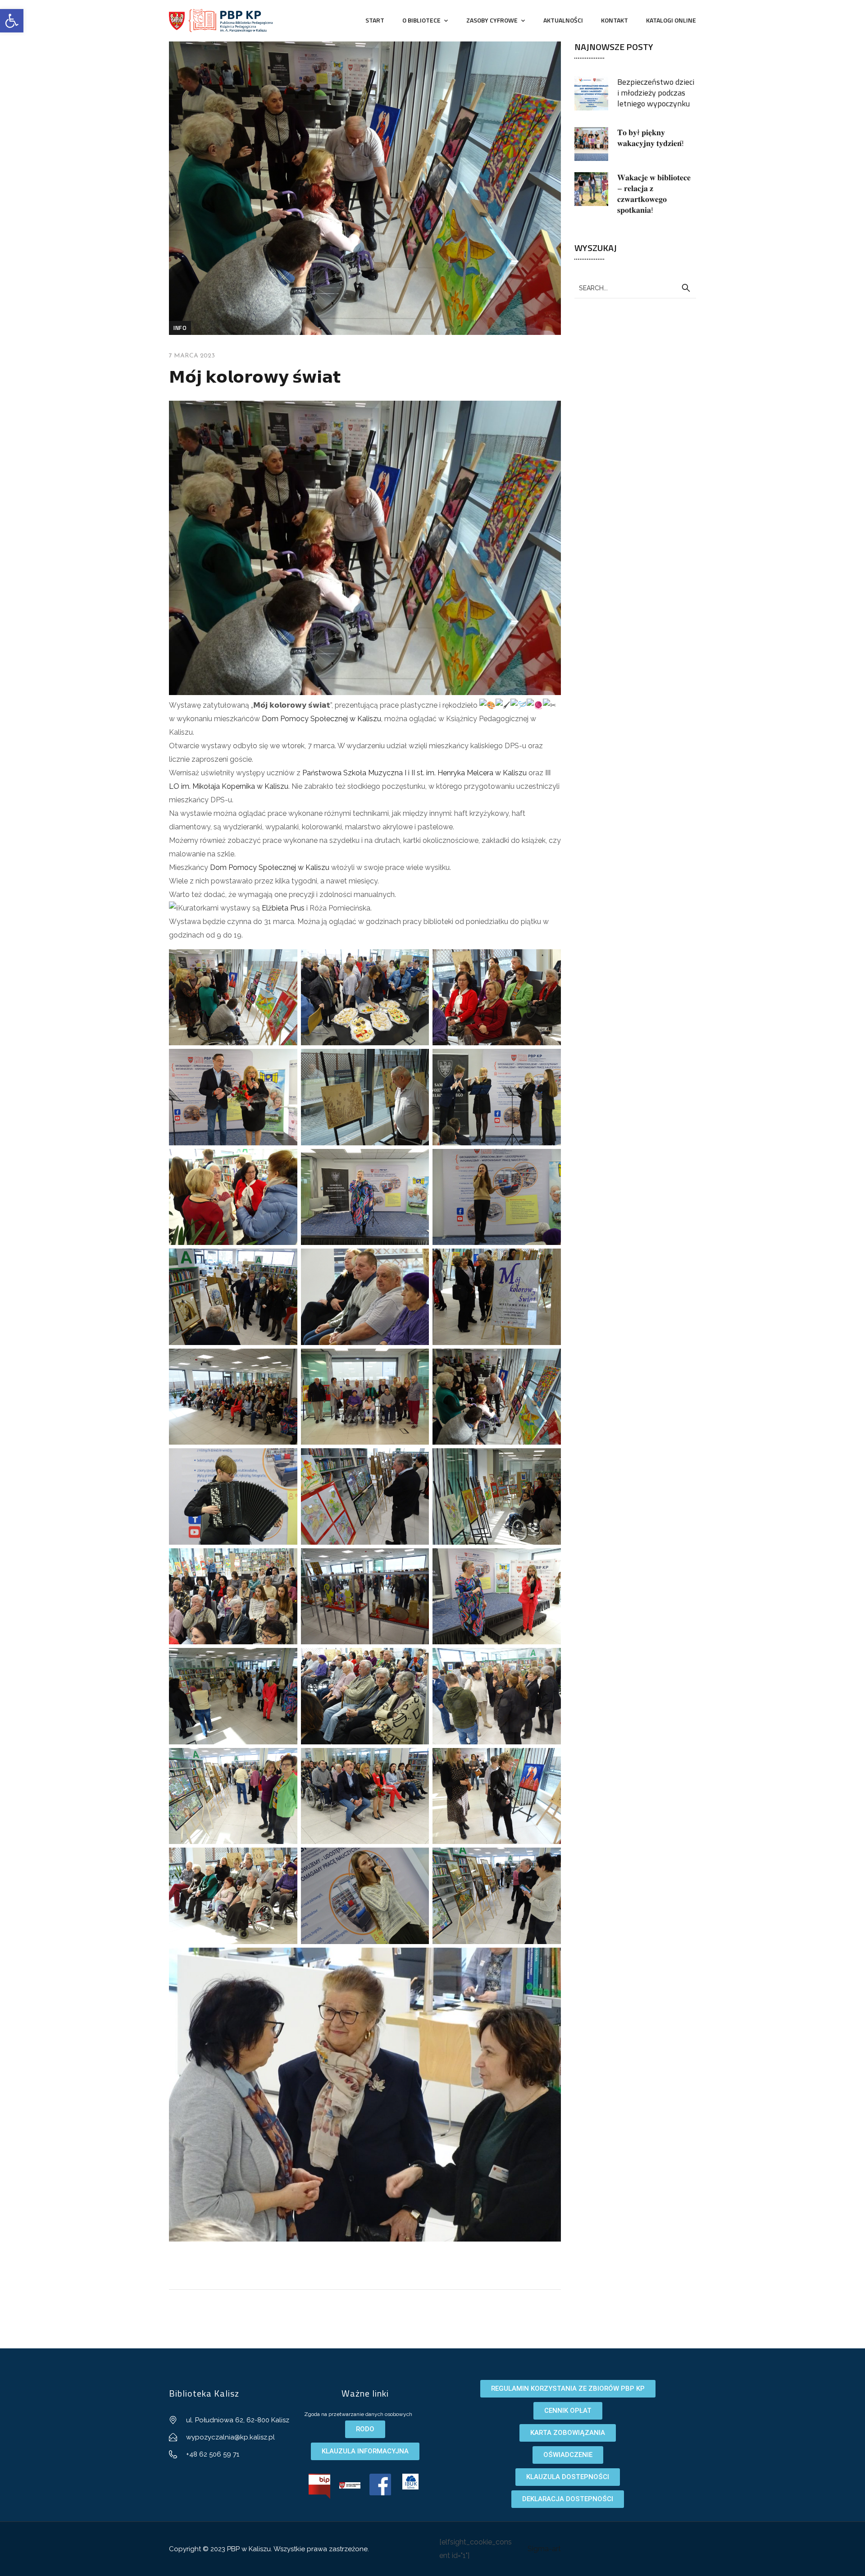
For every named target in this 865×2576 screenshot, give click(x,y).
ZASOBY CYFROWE (492, 20)
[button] (12, 21)
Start (375, 20)
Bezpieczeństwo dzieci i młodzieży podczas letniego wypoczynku (656, 93)
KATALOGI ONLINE (671, 20)
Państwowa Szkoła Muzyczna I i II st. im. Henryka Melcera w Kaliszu (414, 773)
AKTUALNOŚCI (563, 20)
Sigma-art (544, 2549)
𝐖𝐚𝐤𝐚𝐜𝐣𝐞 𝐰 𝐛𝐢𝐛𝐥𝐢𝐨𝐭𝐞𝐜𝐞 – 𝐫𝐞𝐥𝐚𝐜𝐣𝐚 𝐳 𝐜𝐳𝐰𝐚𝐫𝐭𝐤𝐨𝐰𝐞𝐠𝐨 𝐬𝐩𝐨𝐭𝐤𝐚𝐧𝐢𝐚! (654, 194)
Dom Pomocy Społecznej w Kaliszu (321, 719)
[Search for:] (635, 288)
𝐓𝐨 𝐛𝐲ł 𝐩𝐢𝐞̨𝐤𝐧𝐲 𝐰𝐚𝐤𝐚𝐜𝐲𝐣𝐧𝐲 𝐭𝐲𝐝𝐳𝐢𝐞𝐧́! (651, 138)
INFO (180, 328)
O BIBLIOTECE (421, 20)
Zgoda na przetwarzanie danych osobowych (358, 2414)
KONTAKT (615, 20)
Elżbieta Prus (283, 908)
